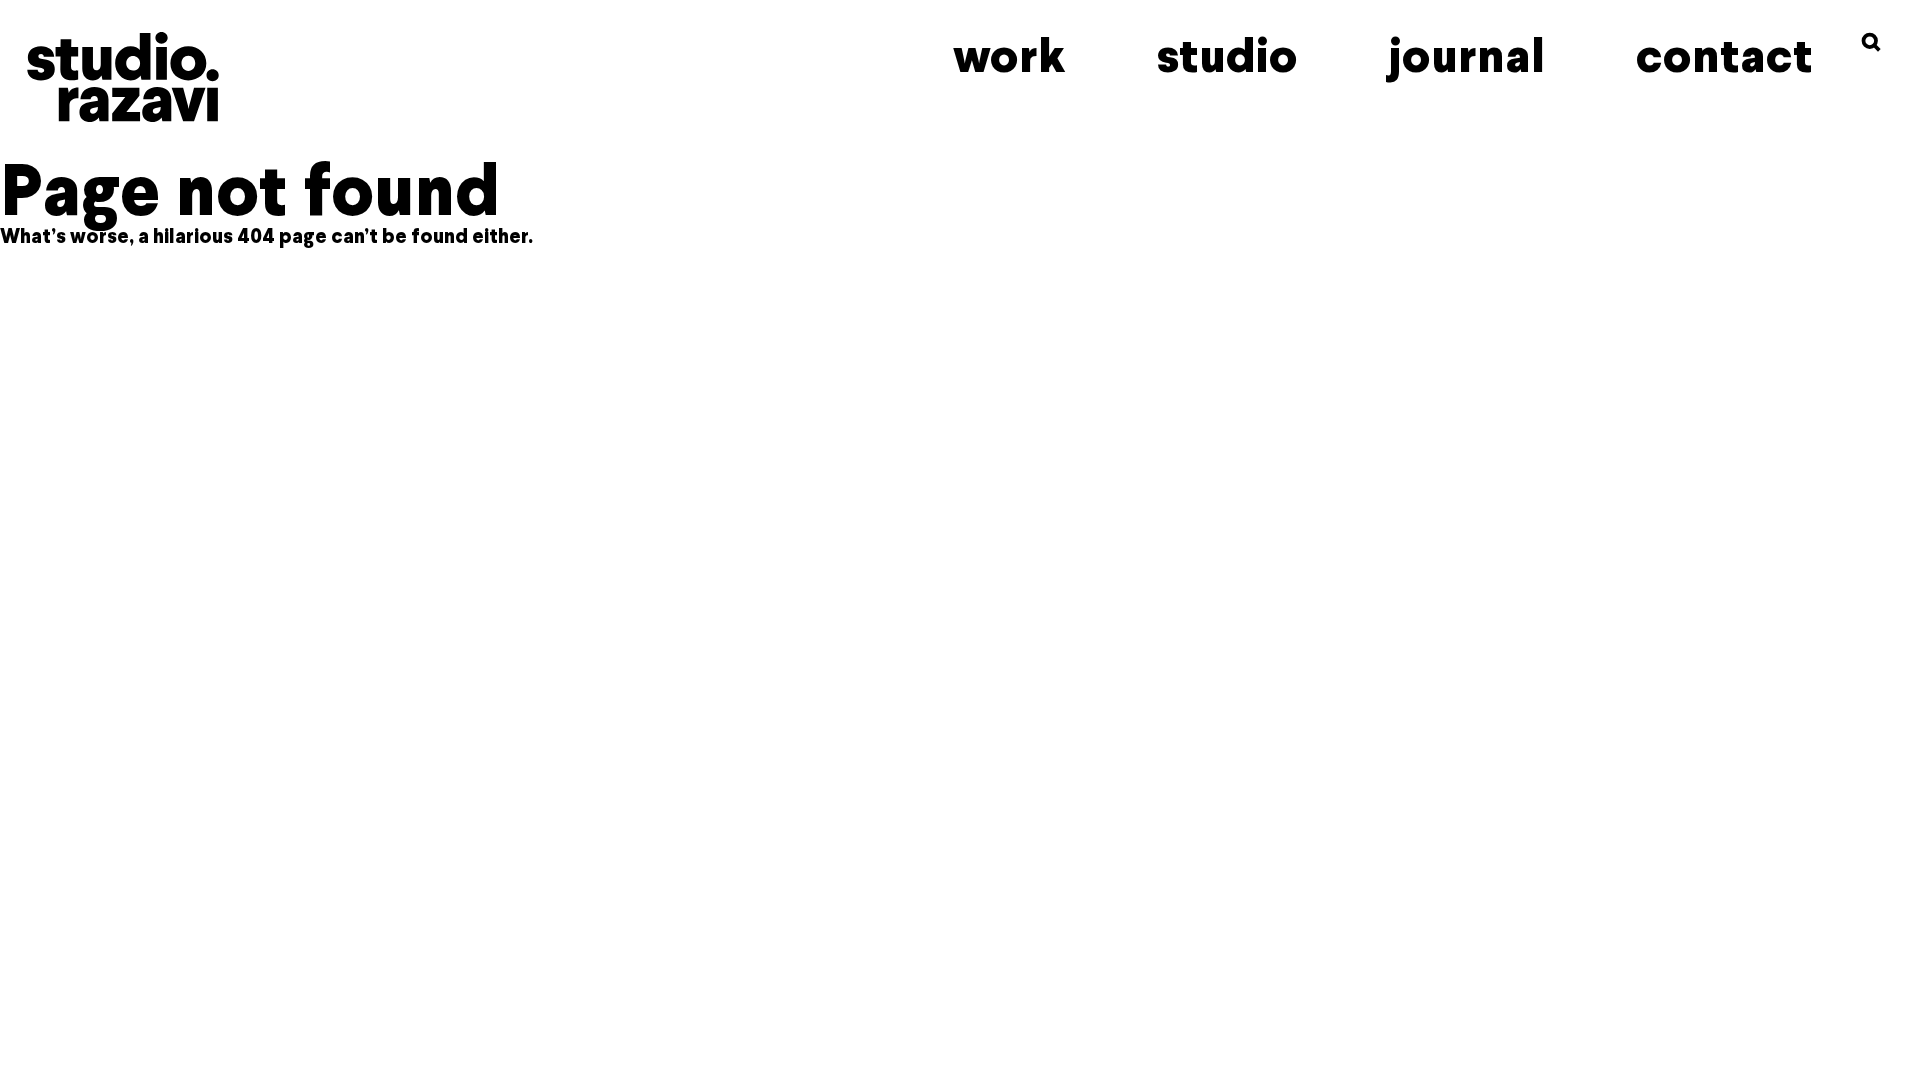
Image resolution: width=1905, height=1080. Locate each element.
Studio (1227, 56)
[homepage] (122, 77)
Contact (1724, 56)
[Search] (1871, 42)
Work (1009, 56)
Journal (1467, 56)
